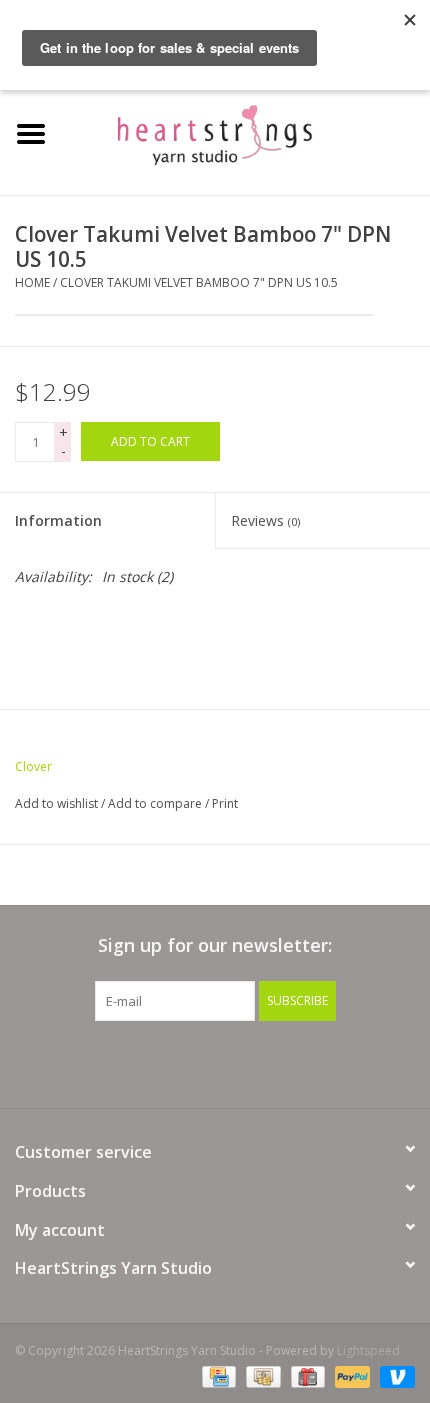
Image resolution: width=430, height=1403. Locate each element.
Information (58, 520)
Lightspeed (368, 1350)
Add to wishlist (56, 803)
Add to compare (156, 803)
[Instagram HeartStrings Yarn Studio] (323, 1062)
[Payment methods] (217, 1375)
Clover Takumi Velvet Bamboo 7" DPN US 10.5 (199, 282)
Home (32, 282)
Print (225, 803)
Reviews (265, 520)
